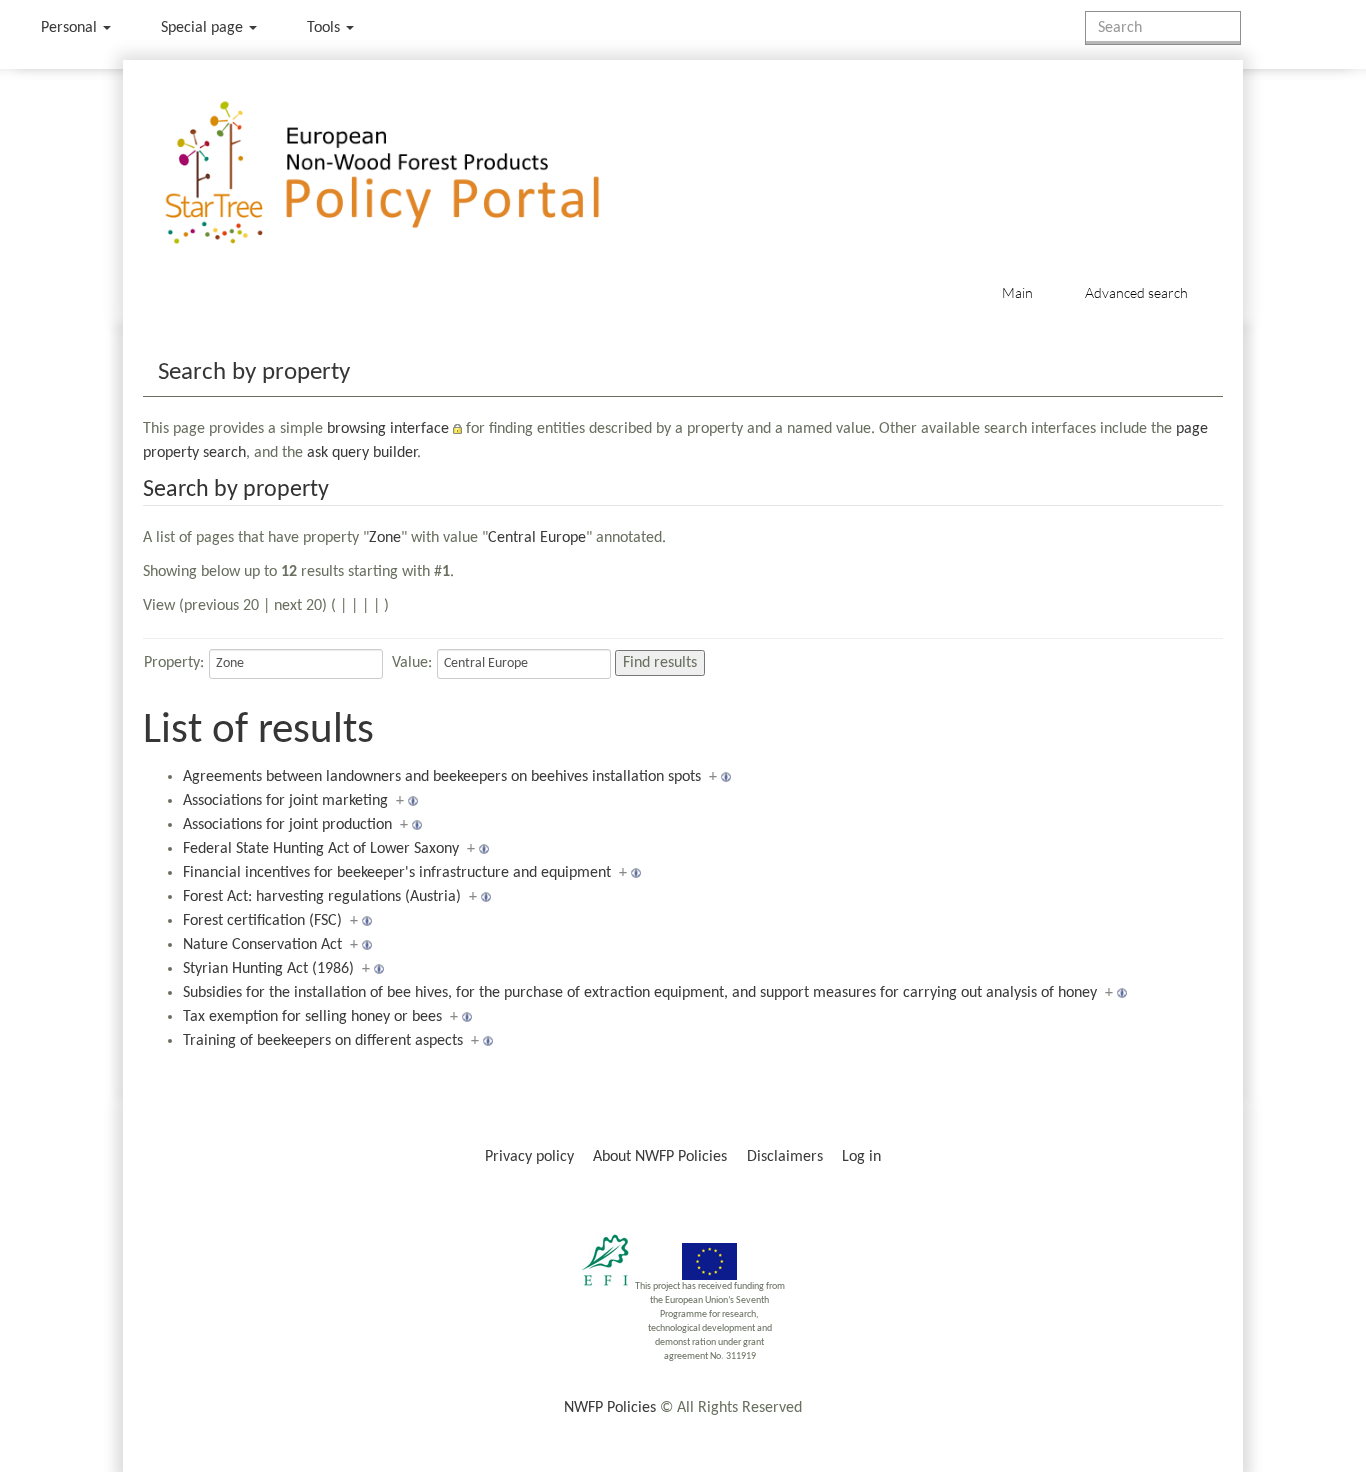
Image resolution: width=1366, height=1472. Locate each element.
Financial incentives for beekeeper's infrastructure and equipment (397, 873)
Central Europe (537, 538)
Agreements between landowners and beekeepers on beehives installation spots (442, 777)
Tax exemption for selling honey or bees (312, 1017)
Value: (412, 663)
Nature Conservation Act (262, 945)
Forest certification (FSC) (262, 921)
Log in (861, 1157)
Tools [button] (325, 28)
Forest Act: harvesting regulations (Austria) (322, 897)
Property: (174, 663)
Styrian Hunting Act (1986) (268, 969)
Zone (385, 538)
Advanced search (1136, 292)
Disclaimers (785, 1157)
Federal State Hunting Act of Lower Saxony (321, 849)
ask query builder (362, 453)
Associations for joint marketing (285, 801)
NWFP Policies (610, 1408)
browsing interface (388, 429)
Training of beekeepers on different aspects (323, 1041)
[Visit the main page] (411, 173)
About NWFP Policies (660, 1157)
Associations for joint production (287, 825)
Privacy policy (529, 1157)
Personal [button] (71, 28)
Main (1017, 292)
